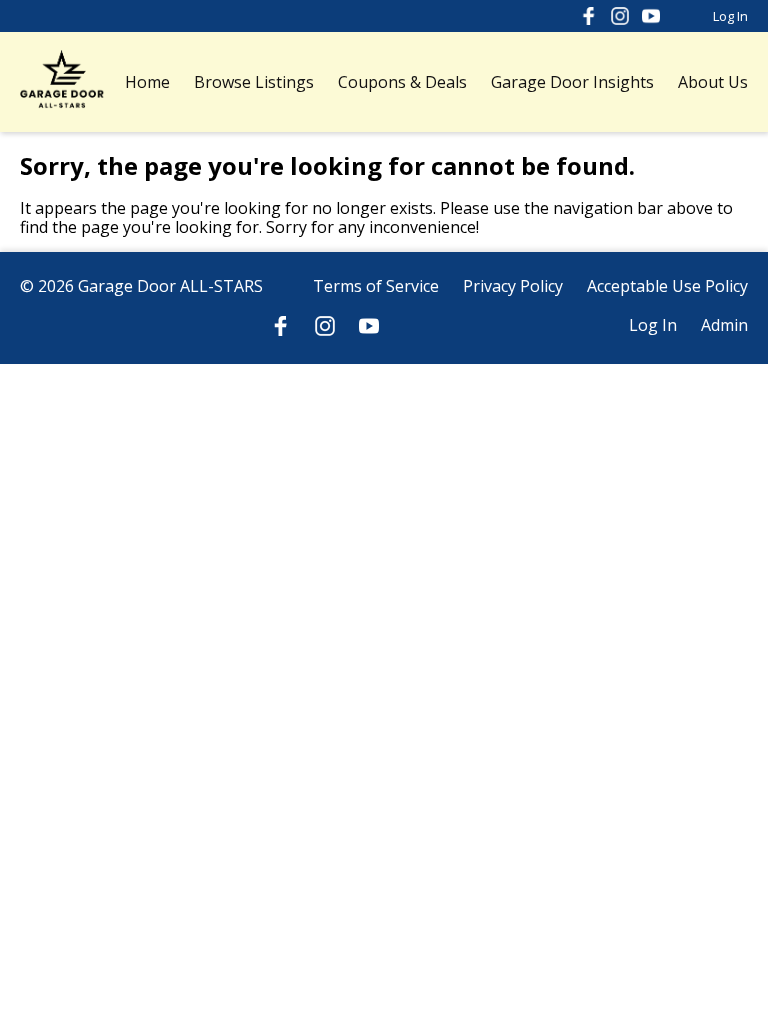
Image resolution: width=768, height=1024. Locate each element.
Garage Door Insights (572, 82)
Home (147, 82)
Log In (730, 16)
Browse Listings (254, 82)
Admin (724, 325)
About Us (713, 82)
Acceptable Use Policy (667, 286)
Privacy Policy (513, 286)
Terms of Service (376, 286)
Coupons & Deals (402, 82)
